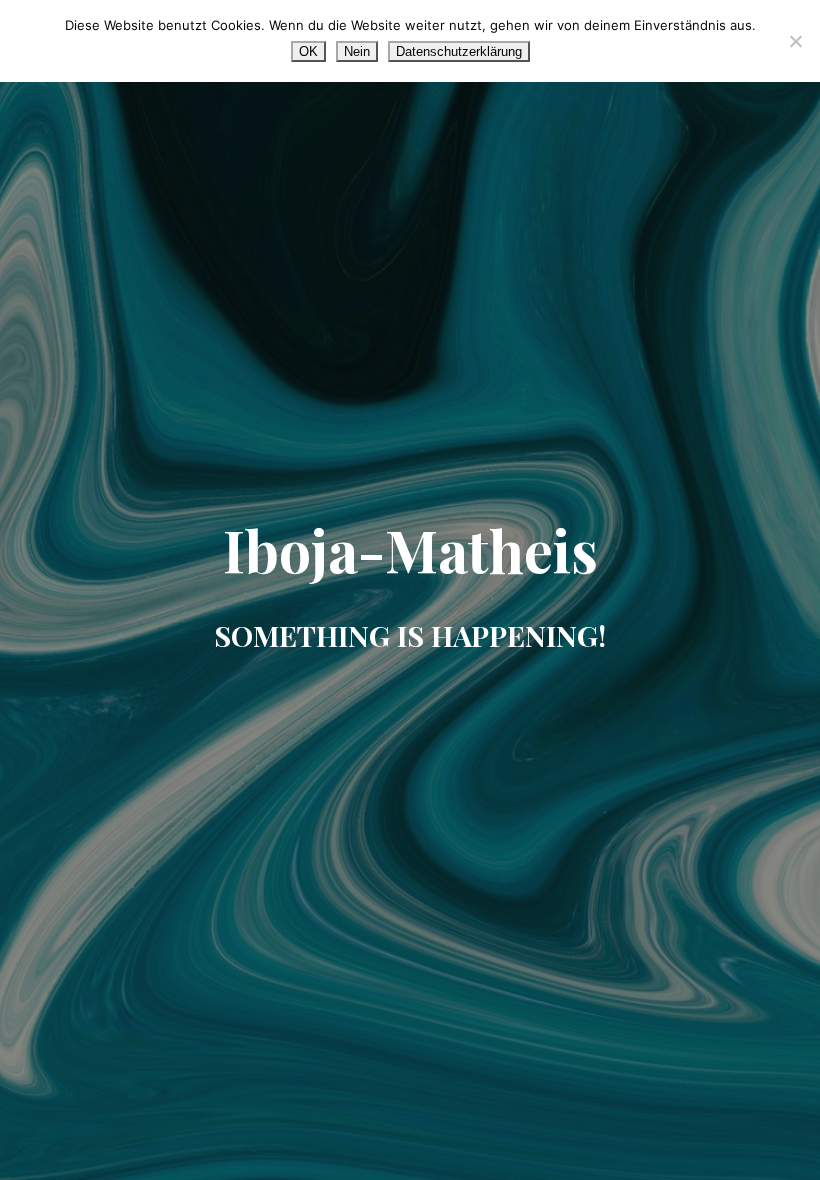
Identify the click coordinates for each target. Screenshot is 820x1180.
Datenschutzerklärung (459, 51)
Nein (357, 51)
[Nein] (795, 41)
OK (308, 51)
